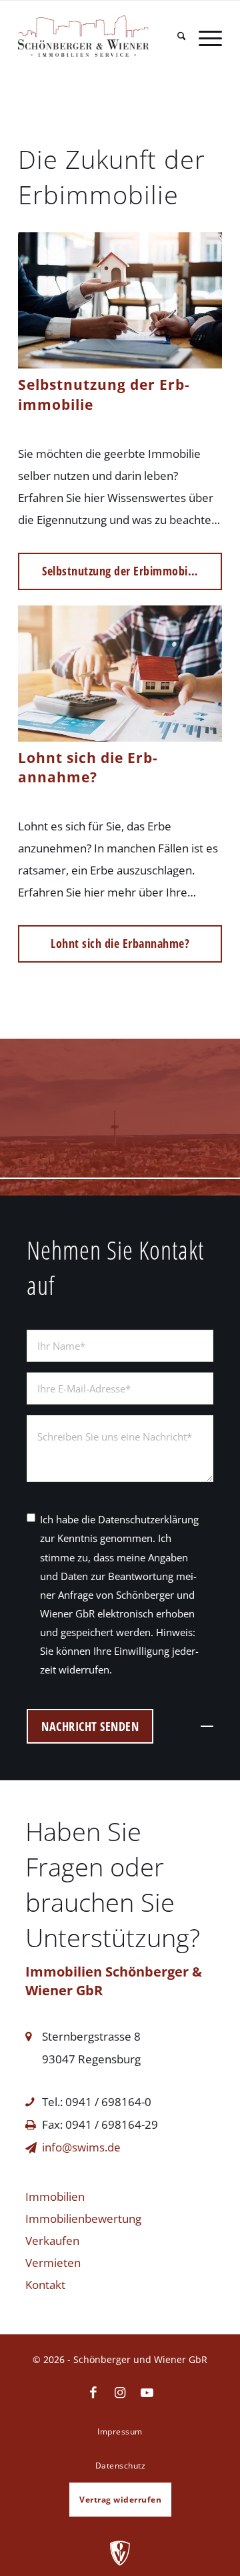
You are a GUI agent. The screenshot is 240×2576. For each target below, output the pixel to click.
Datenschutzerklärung (148, 1519)
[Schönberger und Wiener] (100, 29)
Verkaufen (52, 2241)
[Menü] (204, 38)
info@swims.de (81, 2147)
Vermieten (53, 2263)
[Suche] (175, 38)
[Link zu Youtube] (147, 2393)
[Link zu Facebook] (93, 2393)
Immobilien (55, 2197)
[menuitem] (175, 38)
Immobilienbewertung (83, 2219)
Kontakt (45, 2285)
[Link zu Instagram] (120, 2393)
